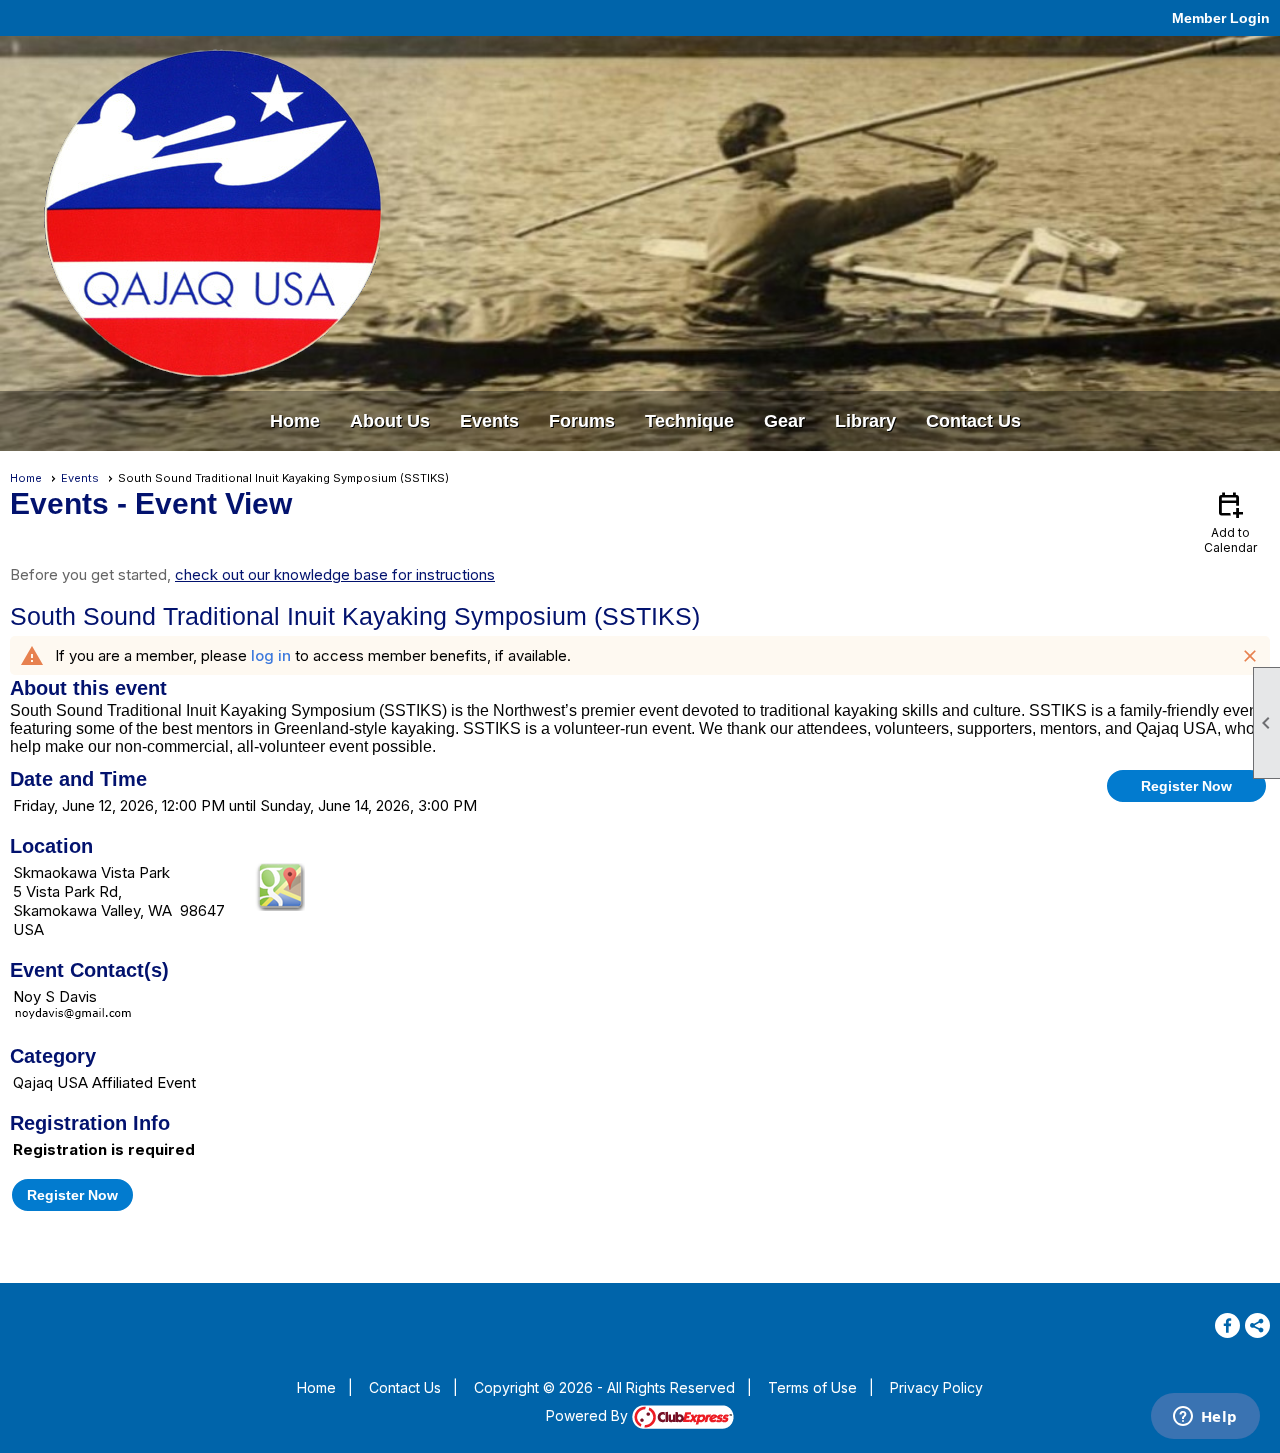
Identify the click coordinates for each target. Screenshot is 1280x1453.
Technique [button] (689, 421)
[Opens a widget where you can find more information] (1205, 1418)
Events (80, 478)
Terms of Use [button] (812, 1387)
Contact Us (973, 421)
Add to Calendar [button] (1230, 521)
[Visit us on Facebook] (1227, 1325)
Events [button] (489, 421)
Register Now (1186, 786)
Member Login (1221, 18)
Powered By (589, 1415)
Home (295, 421)
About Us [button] (390, 421)
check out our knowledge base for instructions (335, 574)
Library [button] (865, 421)
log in (271, 655)
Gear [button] (784, 421)
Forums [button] (582, 421)
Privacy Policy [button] (936, 1387)
